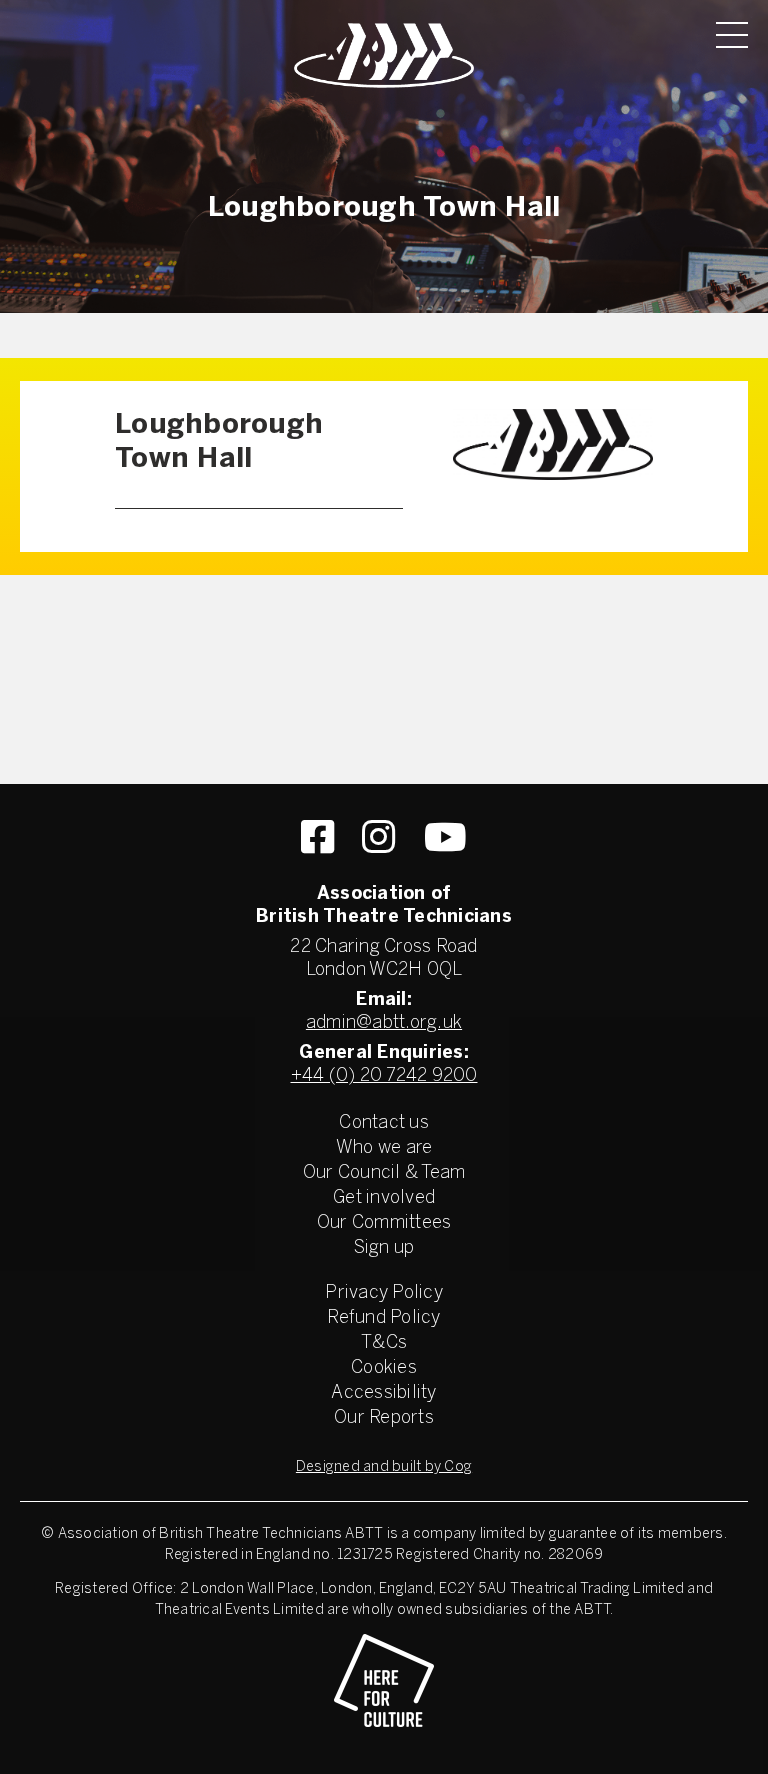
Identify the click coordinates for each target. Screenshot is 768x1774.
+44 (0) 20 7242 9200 (384, 1076)
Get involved (384, 1198)
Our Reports (384, 1418)
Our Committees (384, 1223)
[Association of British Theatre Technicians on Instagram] (378, 837)
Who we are (384, 1148)
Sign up (384, 1248)
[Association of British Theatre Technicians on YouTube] (445, 837)
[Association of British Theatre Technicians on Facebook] (317, 837)
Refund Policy (383, 1318)
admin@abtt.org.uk (384, 1023)
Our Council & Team (384, 1173)
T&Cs (384, 1343)
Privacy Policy (384, 1293)
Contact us (384, 1123)
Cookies (384, 1368)
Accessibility (383, 1393)
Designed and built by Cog (384, 1467)
